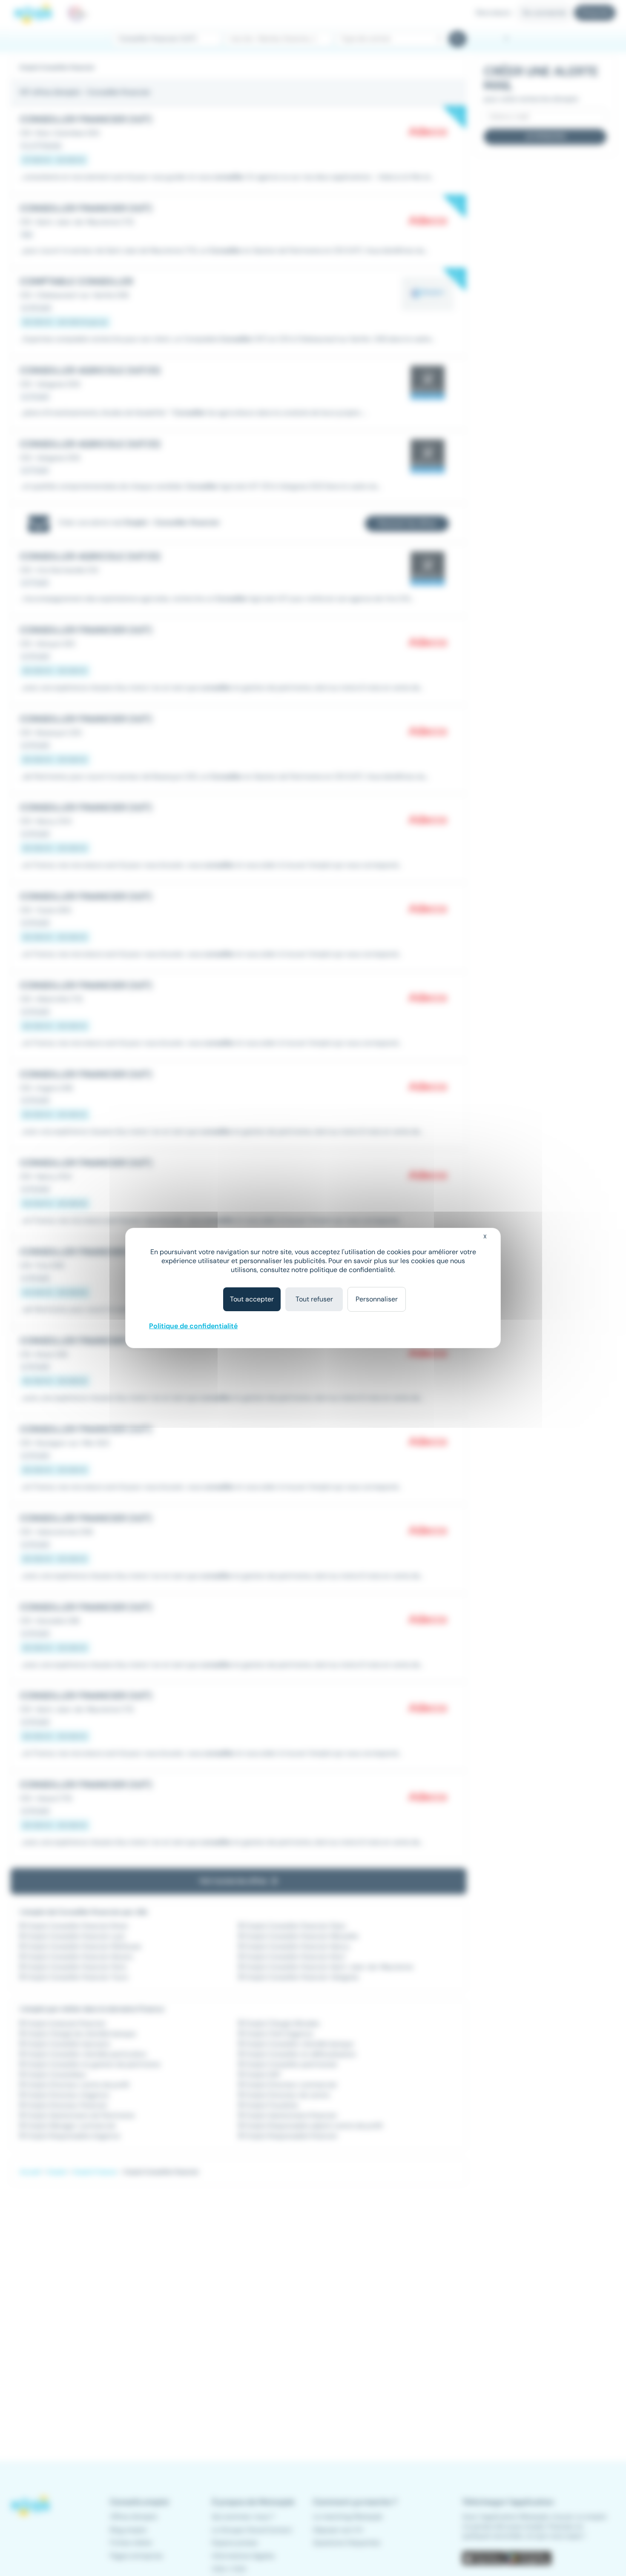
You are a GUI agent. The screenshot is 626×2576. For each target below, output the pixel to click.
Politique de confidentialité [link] (193, 1326)
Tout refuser (314, 1299)
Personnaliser (377, 1299)
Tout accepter (252, 1299)
